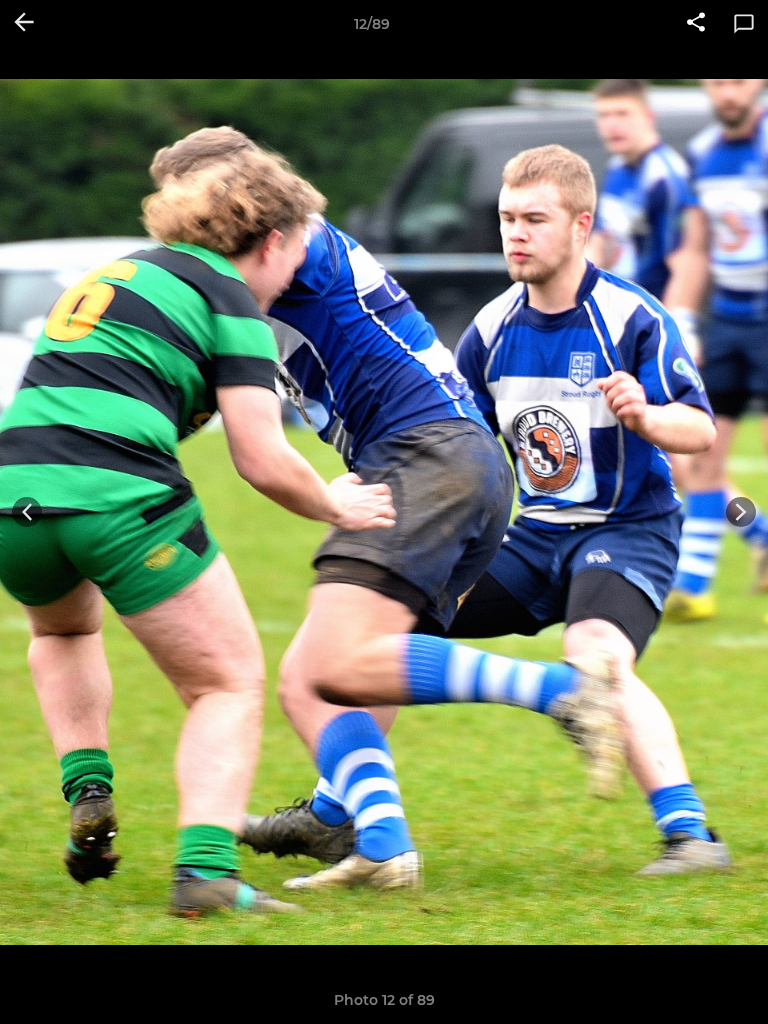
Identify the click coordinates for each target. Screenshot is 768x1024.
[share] (696, 24)
